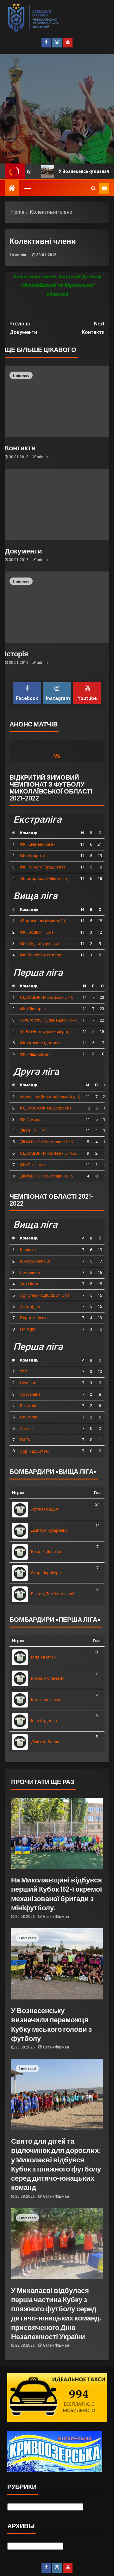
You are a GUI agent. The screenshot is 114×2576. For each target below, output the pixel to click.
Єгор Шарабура (46, 1573)
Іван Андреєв (44, 1721)
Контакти (93, 328)
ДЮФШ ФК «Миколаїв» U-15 (46, 1176)
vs (57, 756)
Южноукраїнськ (35, 1261)
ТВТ (23, 1372)
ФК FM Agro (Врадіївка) (42, 867)
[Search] (93, 188)
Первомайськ (33, 1318)
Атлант (27, 1428)
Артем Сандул (44, 1509)
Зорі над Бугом (34, 1451)
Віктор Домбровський (53, 1594)
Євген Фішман (56, 1917)
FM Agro (28, 1329)
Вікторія (28, 1406)
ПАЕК (25, 1440)
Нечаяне (28, 1383)
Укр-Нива (29, 1284)
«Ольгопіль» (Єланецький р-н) (49, 1020)
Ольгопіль (30, 1417)
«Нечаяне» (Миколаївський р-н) (50, 1097)
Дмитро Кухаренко (49, 1530)
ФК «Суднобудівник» (39, 944)
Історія (16, 653)
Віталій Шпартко (47, 1551)
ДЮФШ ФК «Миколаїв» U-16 (46, 1142)
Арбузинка (30, 1394)
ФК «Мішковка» (35, 1054)
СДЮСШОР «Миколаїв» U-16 (47, 997)
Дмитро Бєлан (45, 1742)
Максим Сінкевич (48, 1678)
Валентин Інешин (47, 1699)
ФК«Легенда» (33, 1165)
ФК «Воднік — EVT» (38, 932)
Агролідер (30, 1307)
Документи (23, 328)
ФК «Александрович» (41, 1043)
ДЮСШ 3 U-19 (33, 1131)
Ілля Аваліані (44, 1657)
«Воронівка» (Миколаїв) (43, 921)
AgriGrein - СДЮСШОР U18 (44, 1295)
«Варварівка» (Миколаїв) (44, 878)
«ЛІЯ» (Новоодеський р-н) (45, 1032)
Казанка (28, 1250)
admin (21, 255)
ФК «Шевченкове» (37, 844)
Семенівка (30, 1273)
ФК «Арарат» (32, 856)
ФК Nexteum (31, 1119)
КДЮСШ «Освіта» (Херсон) (45, 1108)
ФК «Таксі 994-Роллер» (42, 955)
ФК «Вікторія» (33, 1009)
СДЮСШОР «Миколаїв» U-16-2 (48, 1153)
